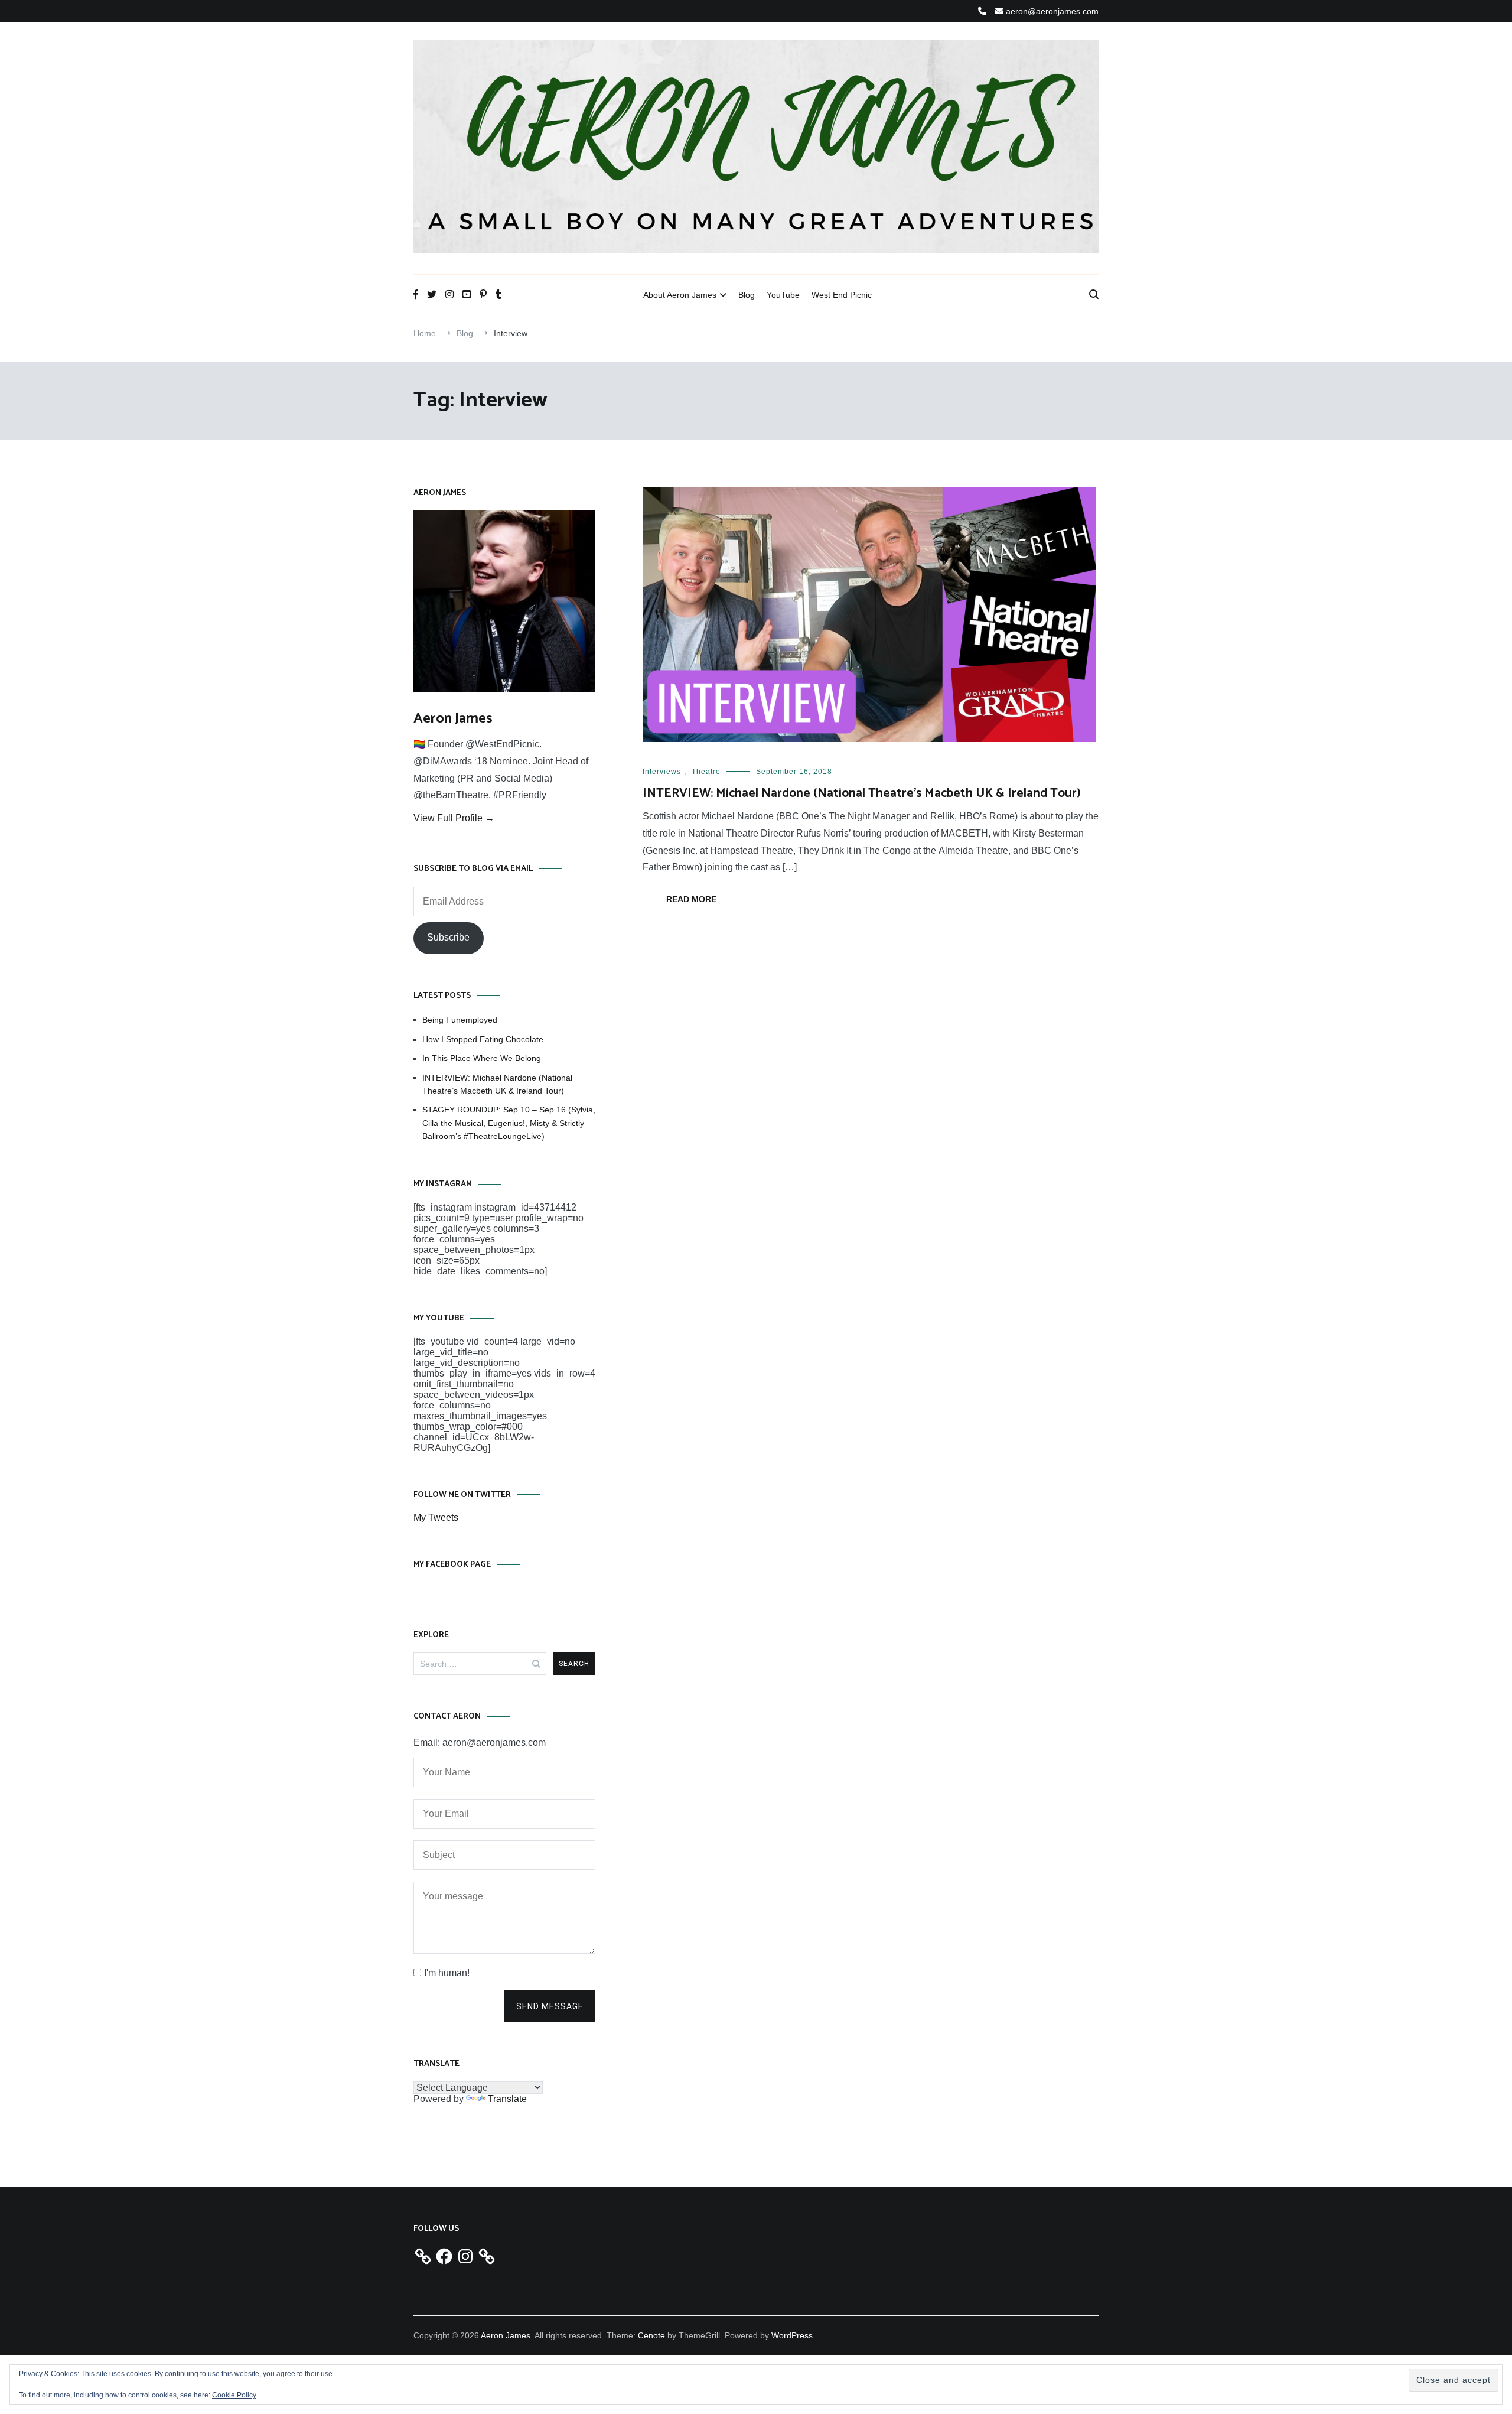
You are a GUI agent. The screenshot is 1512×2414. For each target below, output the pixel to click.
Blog (747, 295)
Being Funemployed (460, 1020)
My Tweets (436, 1517)
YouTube (783, 295)
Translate (507, 2099)
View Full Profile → (454, 818)
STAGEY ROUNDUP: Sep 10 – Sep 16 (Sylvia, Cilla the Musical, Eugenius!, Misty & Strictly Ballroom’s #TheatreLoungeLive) (509, 1123)
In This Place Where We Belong (482, 1058)
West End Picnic (842, 295)
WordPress (792, 2335)
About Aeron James (680, 295)
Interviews (662, 772)
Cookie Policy (234, 2395)
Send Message (550, 2006)
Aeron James (453, 719)
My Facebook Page (452, 1565)
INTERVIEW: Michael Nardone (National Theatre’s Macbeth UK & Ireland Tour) (862, 793)
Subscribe (448, 937)
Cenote (651, 2335)
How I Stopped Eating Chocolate (483, 1039)
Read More (691, 899)
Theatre (706, 772)
